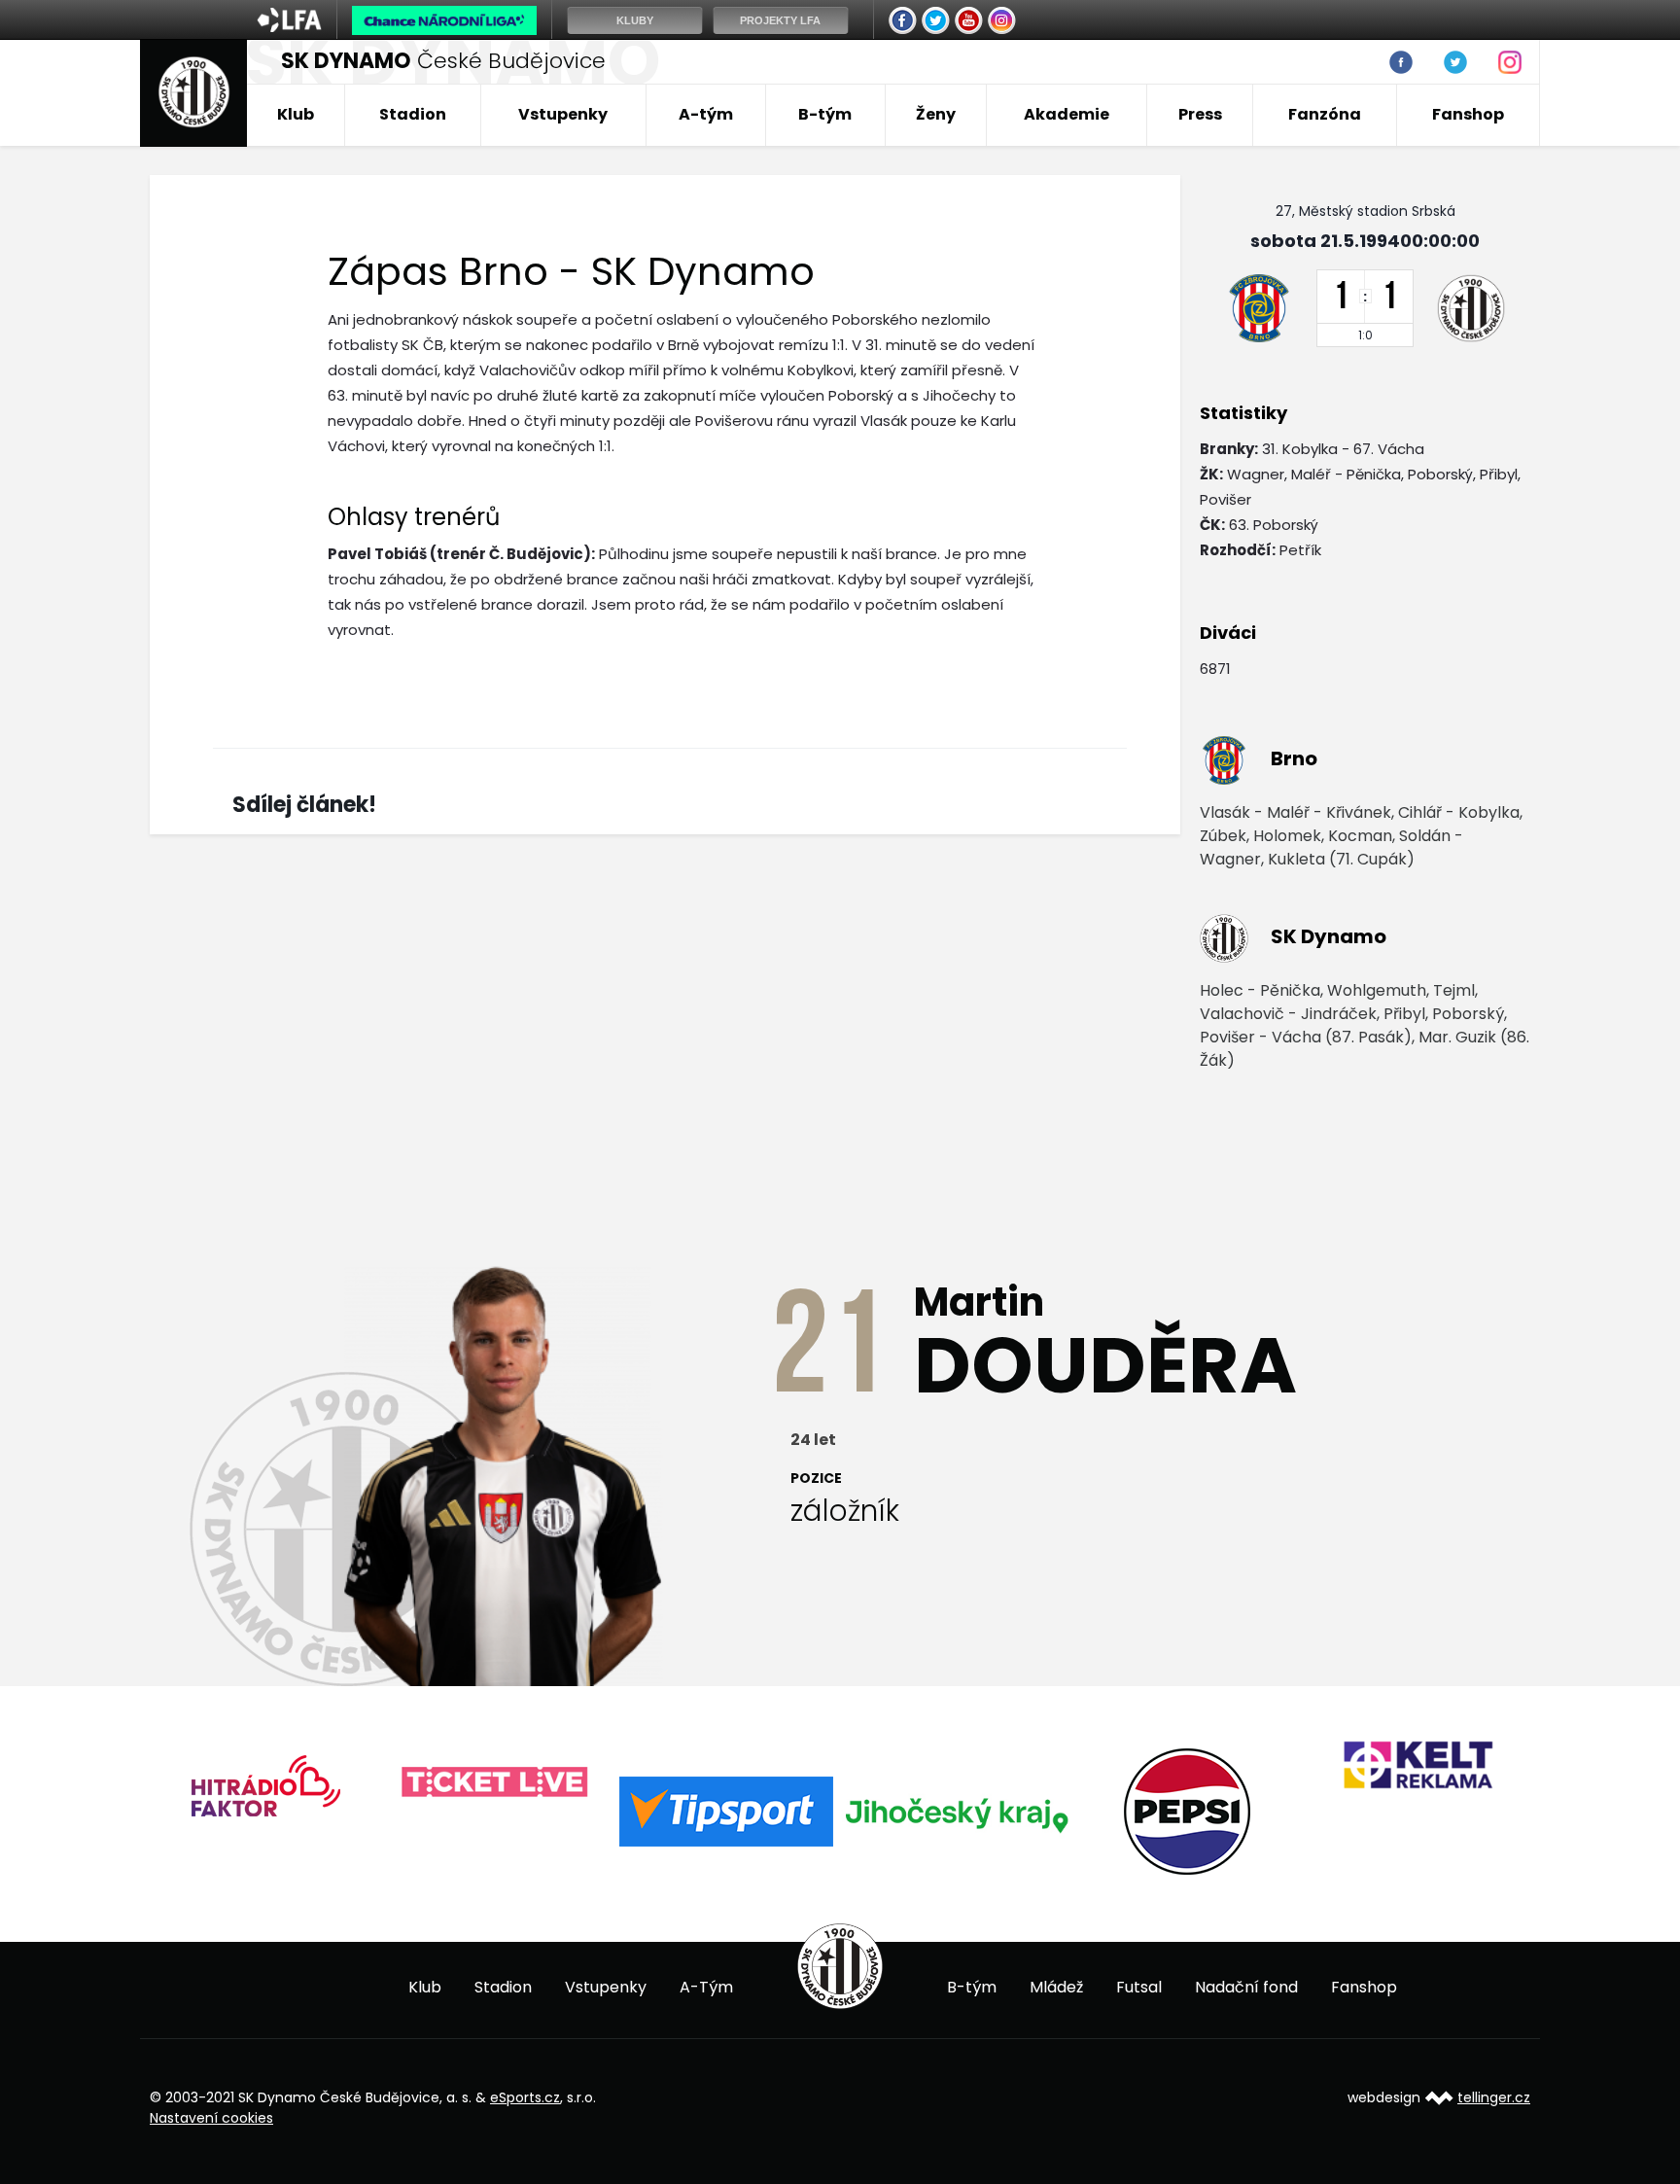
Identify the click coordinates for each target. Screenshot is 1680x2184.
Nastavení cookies (211, 2118)
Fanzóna (1325, 114)
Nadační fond (1246, 1987)
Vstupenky (563, 114)
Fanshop (1468, 114)
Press (1200, 114)
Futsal (1139, 1987)
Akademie (1067, 114)
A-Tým (706, 1987)
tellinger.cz (1494, 2097)
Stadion (413, 114)
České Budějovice (443, 61)
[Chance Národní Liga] (444, 25)
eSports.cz (525, 2097)
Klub (296, 114)
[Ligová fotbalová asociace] (289, 26)
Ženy (936, 114)
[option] (265, 1793)
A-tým (706, 114)
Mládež (1056, 1987)
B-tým (825, 114)
